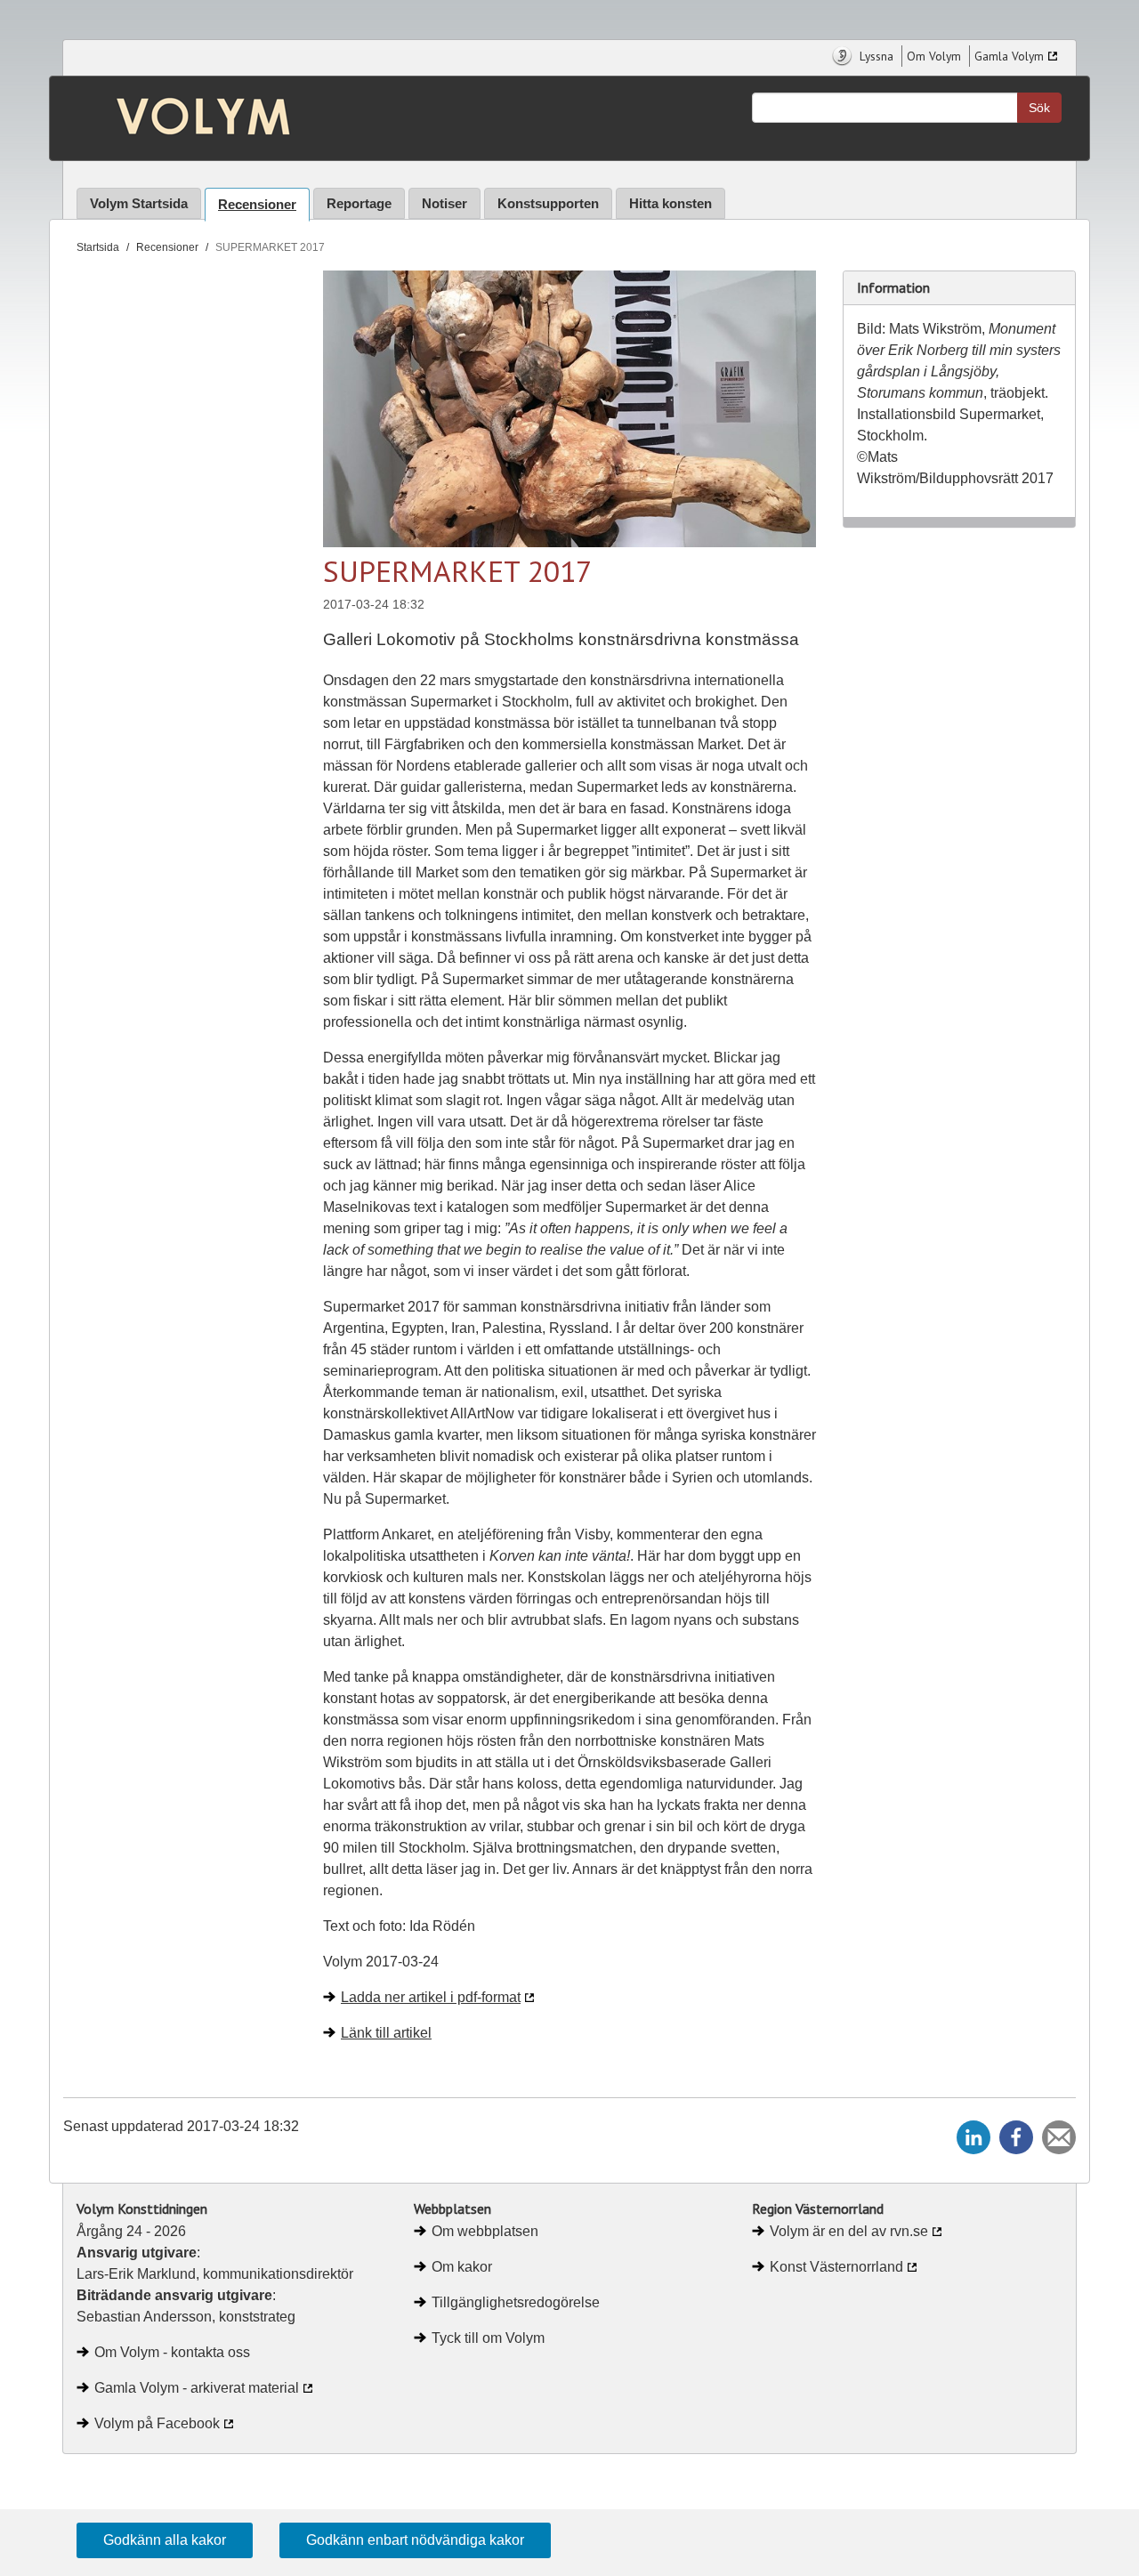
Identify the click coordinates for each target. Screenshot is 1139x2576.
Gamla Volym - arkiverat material (197, 2388)
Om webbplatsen (485, 2231)
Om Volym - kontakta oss (172, 2352)
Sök (1039, 108)
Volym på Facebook (157, 2423)
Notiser (444, 203)
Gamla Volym (1009, 56)
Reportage (359, 203)
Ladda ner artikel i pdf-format (431, 1997)
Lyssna (875, 56)
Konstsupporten (548, 203)
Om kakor (462, 2267)
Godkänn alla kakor (165, 2540)
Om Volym (934, 56)
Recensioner (257, 204)
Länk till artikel (386, 2033)
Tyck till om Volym (488, 2338)
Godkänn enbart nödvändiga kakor (415, 2540)
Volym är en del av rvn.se (849, 2231)
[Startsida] (190, 118)
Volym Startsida (139, 203)
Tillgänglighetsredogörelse (516, 2302)
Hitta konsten (670, 203)
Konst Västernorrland (836, 2267)
